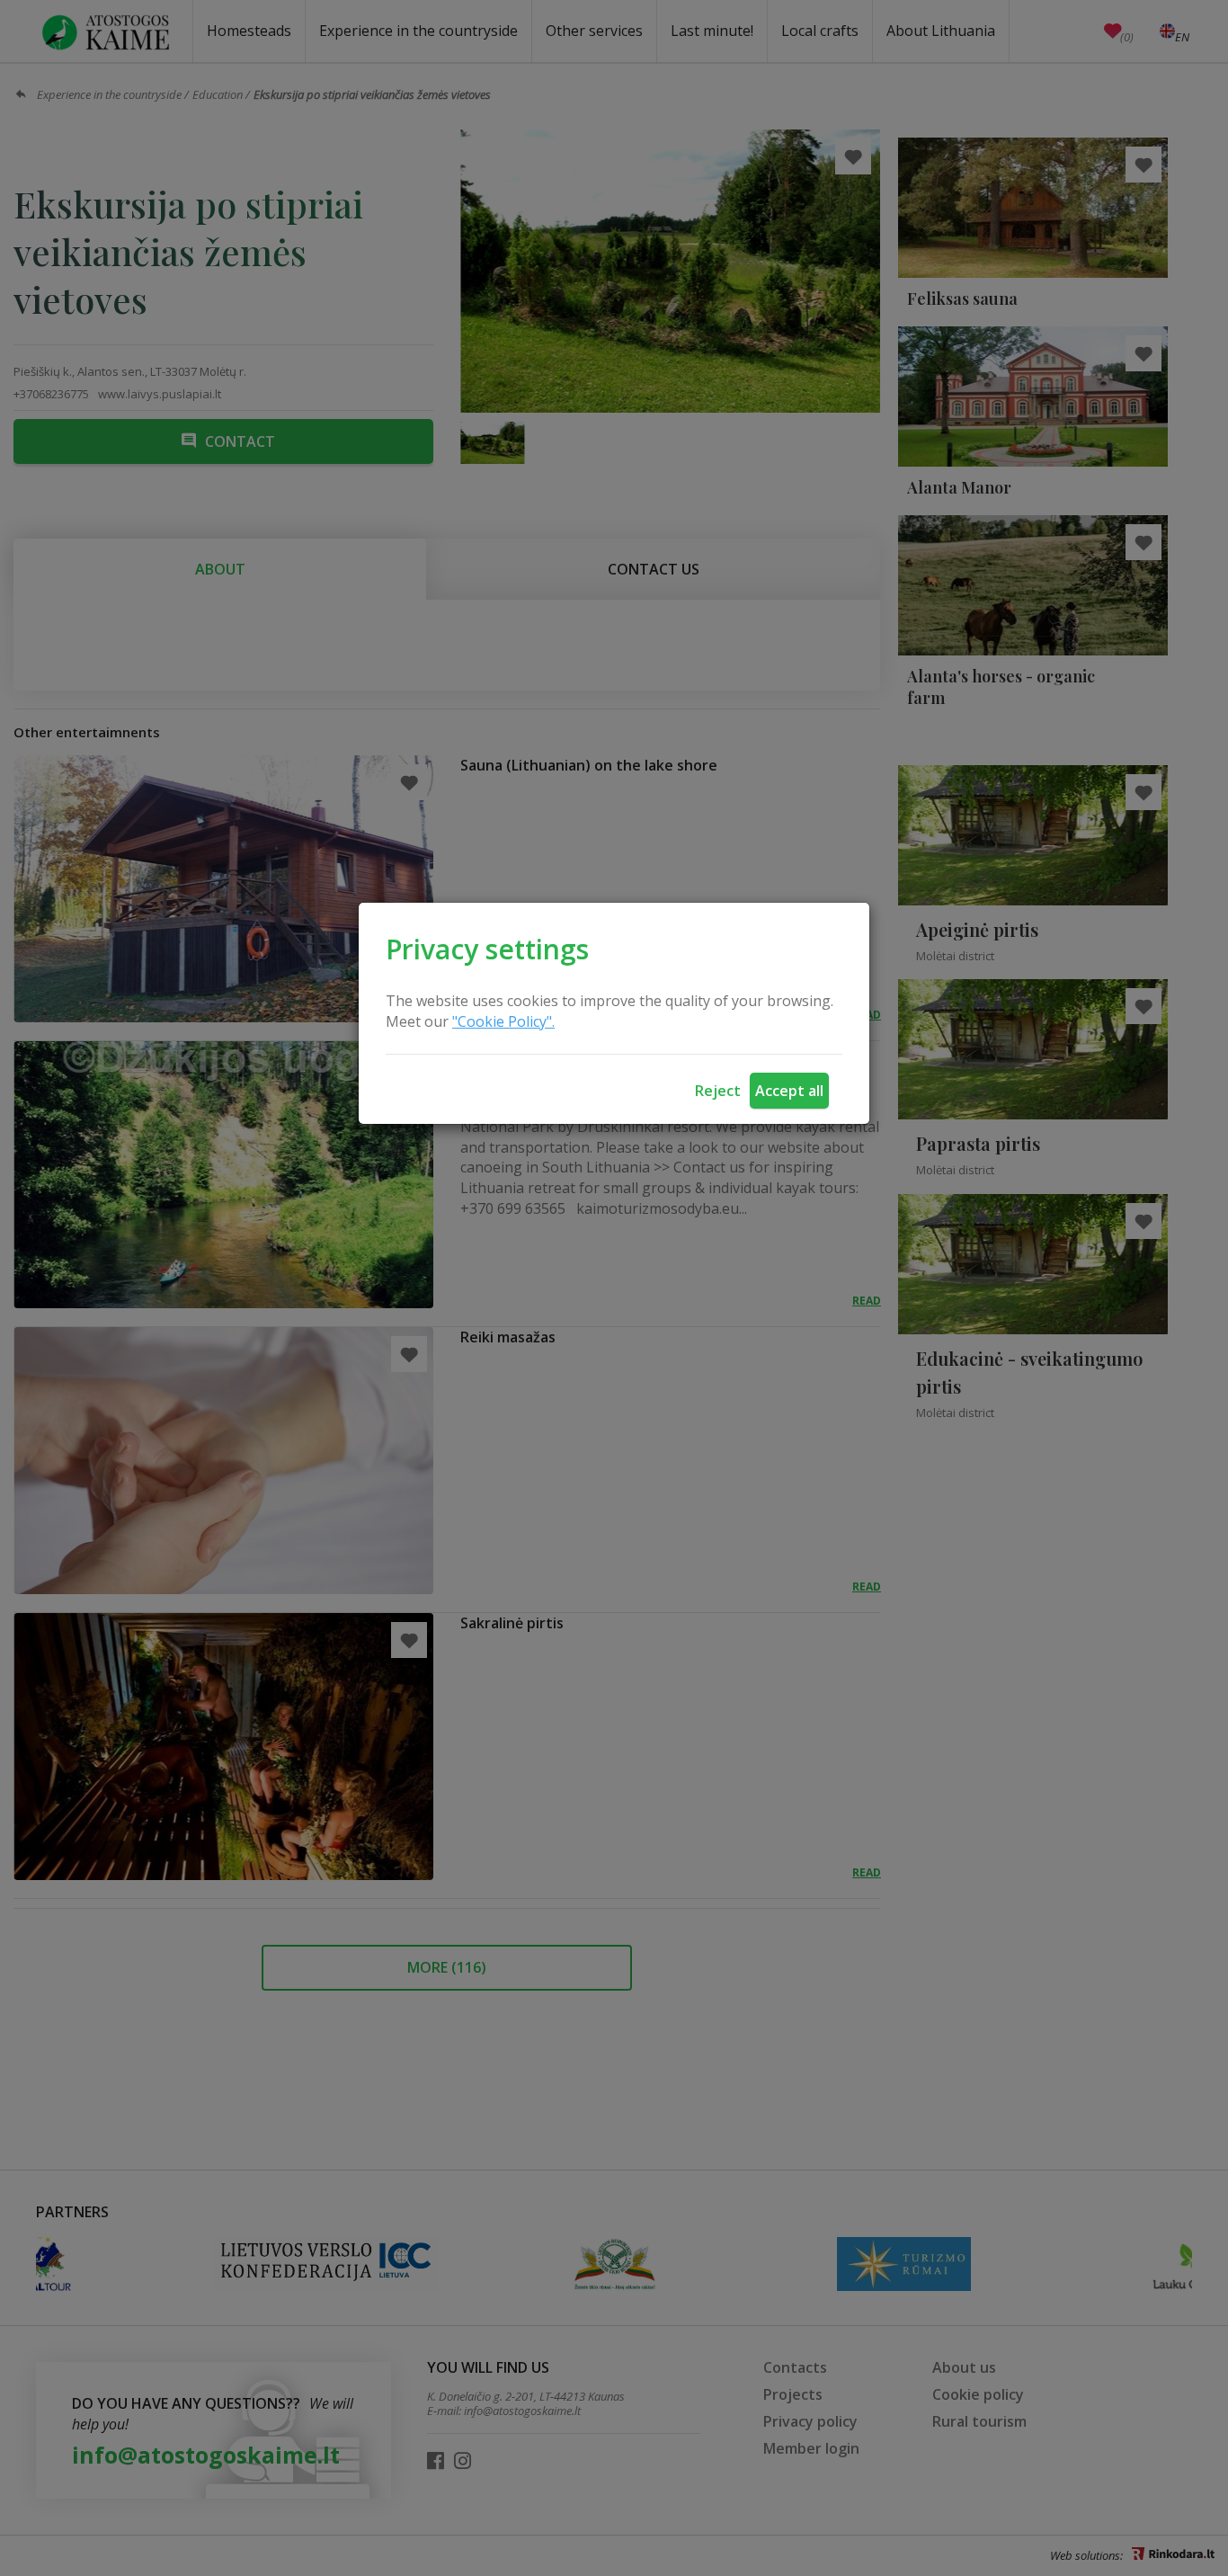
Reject (718, 1091)
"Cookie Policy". (503, 1021)
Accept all (789, 1091)
